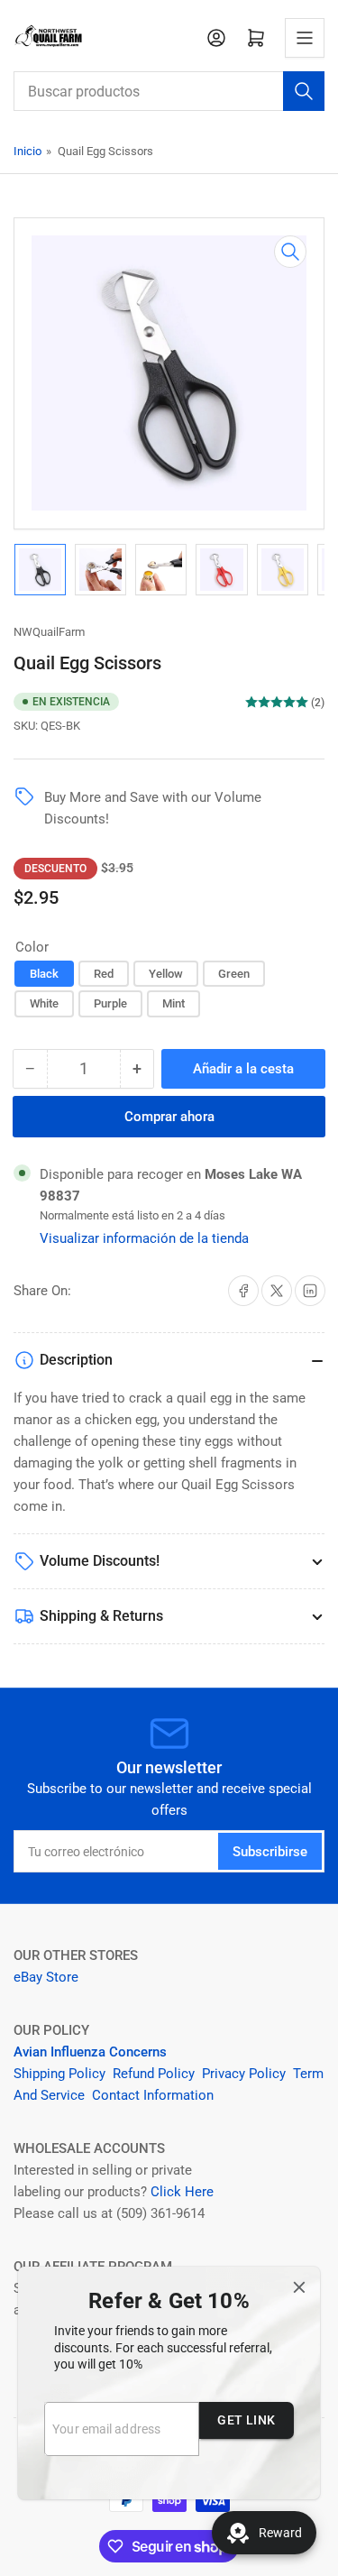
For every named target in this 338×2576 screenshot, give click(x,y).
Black (44, 974)
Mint (174, 1003)
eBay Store (48, 1977)
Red (104, 974)
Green (234, 974)
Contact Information (155, 2095)
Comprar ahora (169, 1117)
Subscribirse (270, 1852)
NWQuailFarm (49, 632)
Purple (110, 1003)
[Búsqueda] (304, 91)
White (44, 1003)
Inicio (27, 151)
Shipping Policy (59, 2074)
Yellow (166, 974)
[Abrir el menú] (305, 38)
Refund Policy (154, 2074)
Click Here (182, 2192)
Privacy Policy (244, 2074)
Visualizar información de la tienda (144, 1238)
